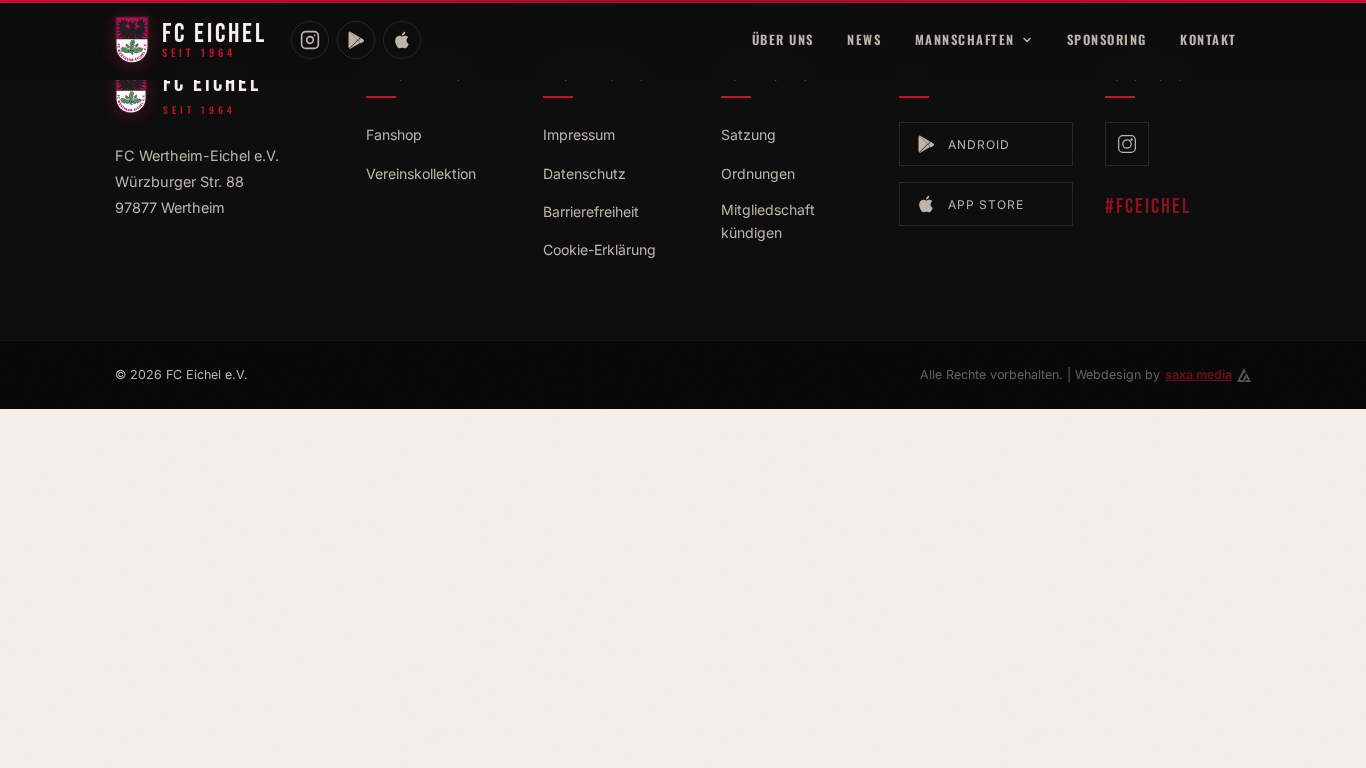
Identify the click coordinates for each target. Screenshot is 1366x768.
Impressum (579, 134)
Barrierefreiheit (591, 211)
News (864, 39)
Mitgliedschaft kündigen (768, 221)
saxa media (1198, 374)
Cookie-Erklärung (599, 249)
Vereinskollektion (421, 173)
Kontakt (1208, 39)
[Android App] (356, 40)
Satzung (748, 134)
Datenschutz (584, 173)
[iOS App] (402, 40)
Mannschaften (965, 39)
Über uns (783, 39)
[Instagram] (310, 40)
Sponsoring (1107, 39)
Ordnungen (758, 173)
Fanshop (394, 134)
